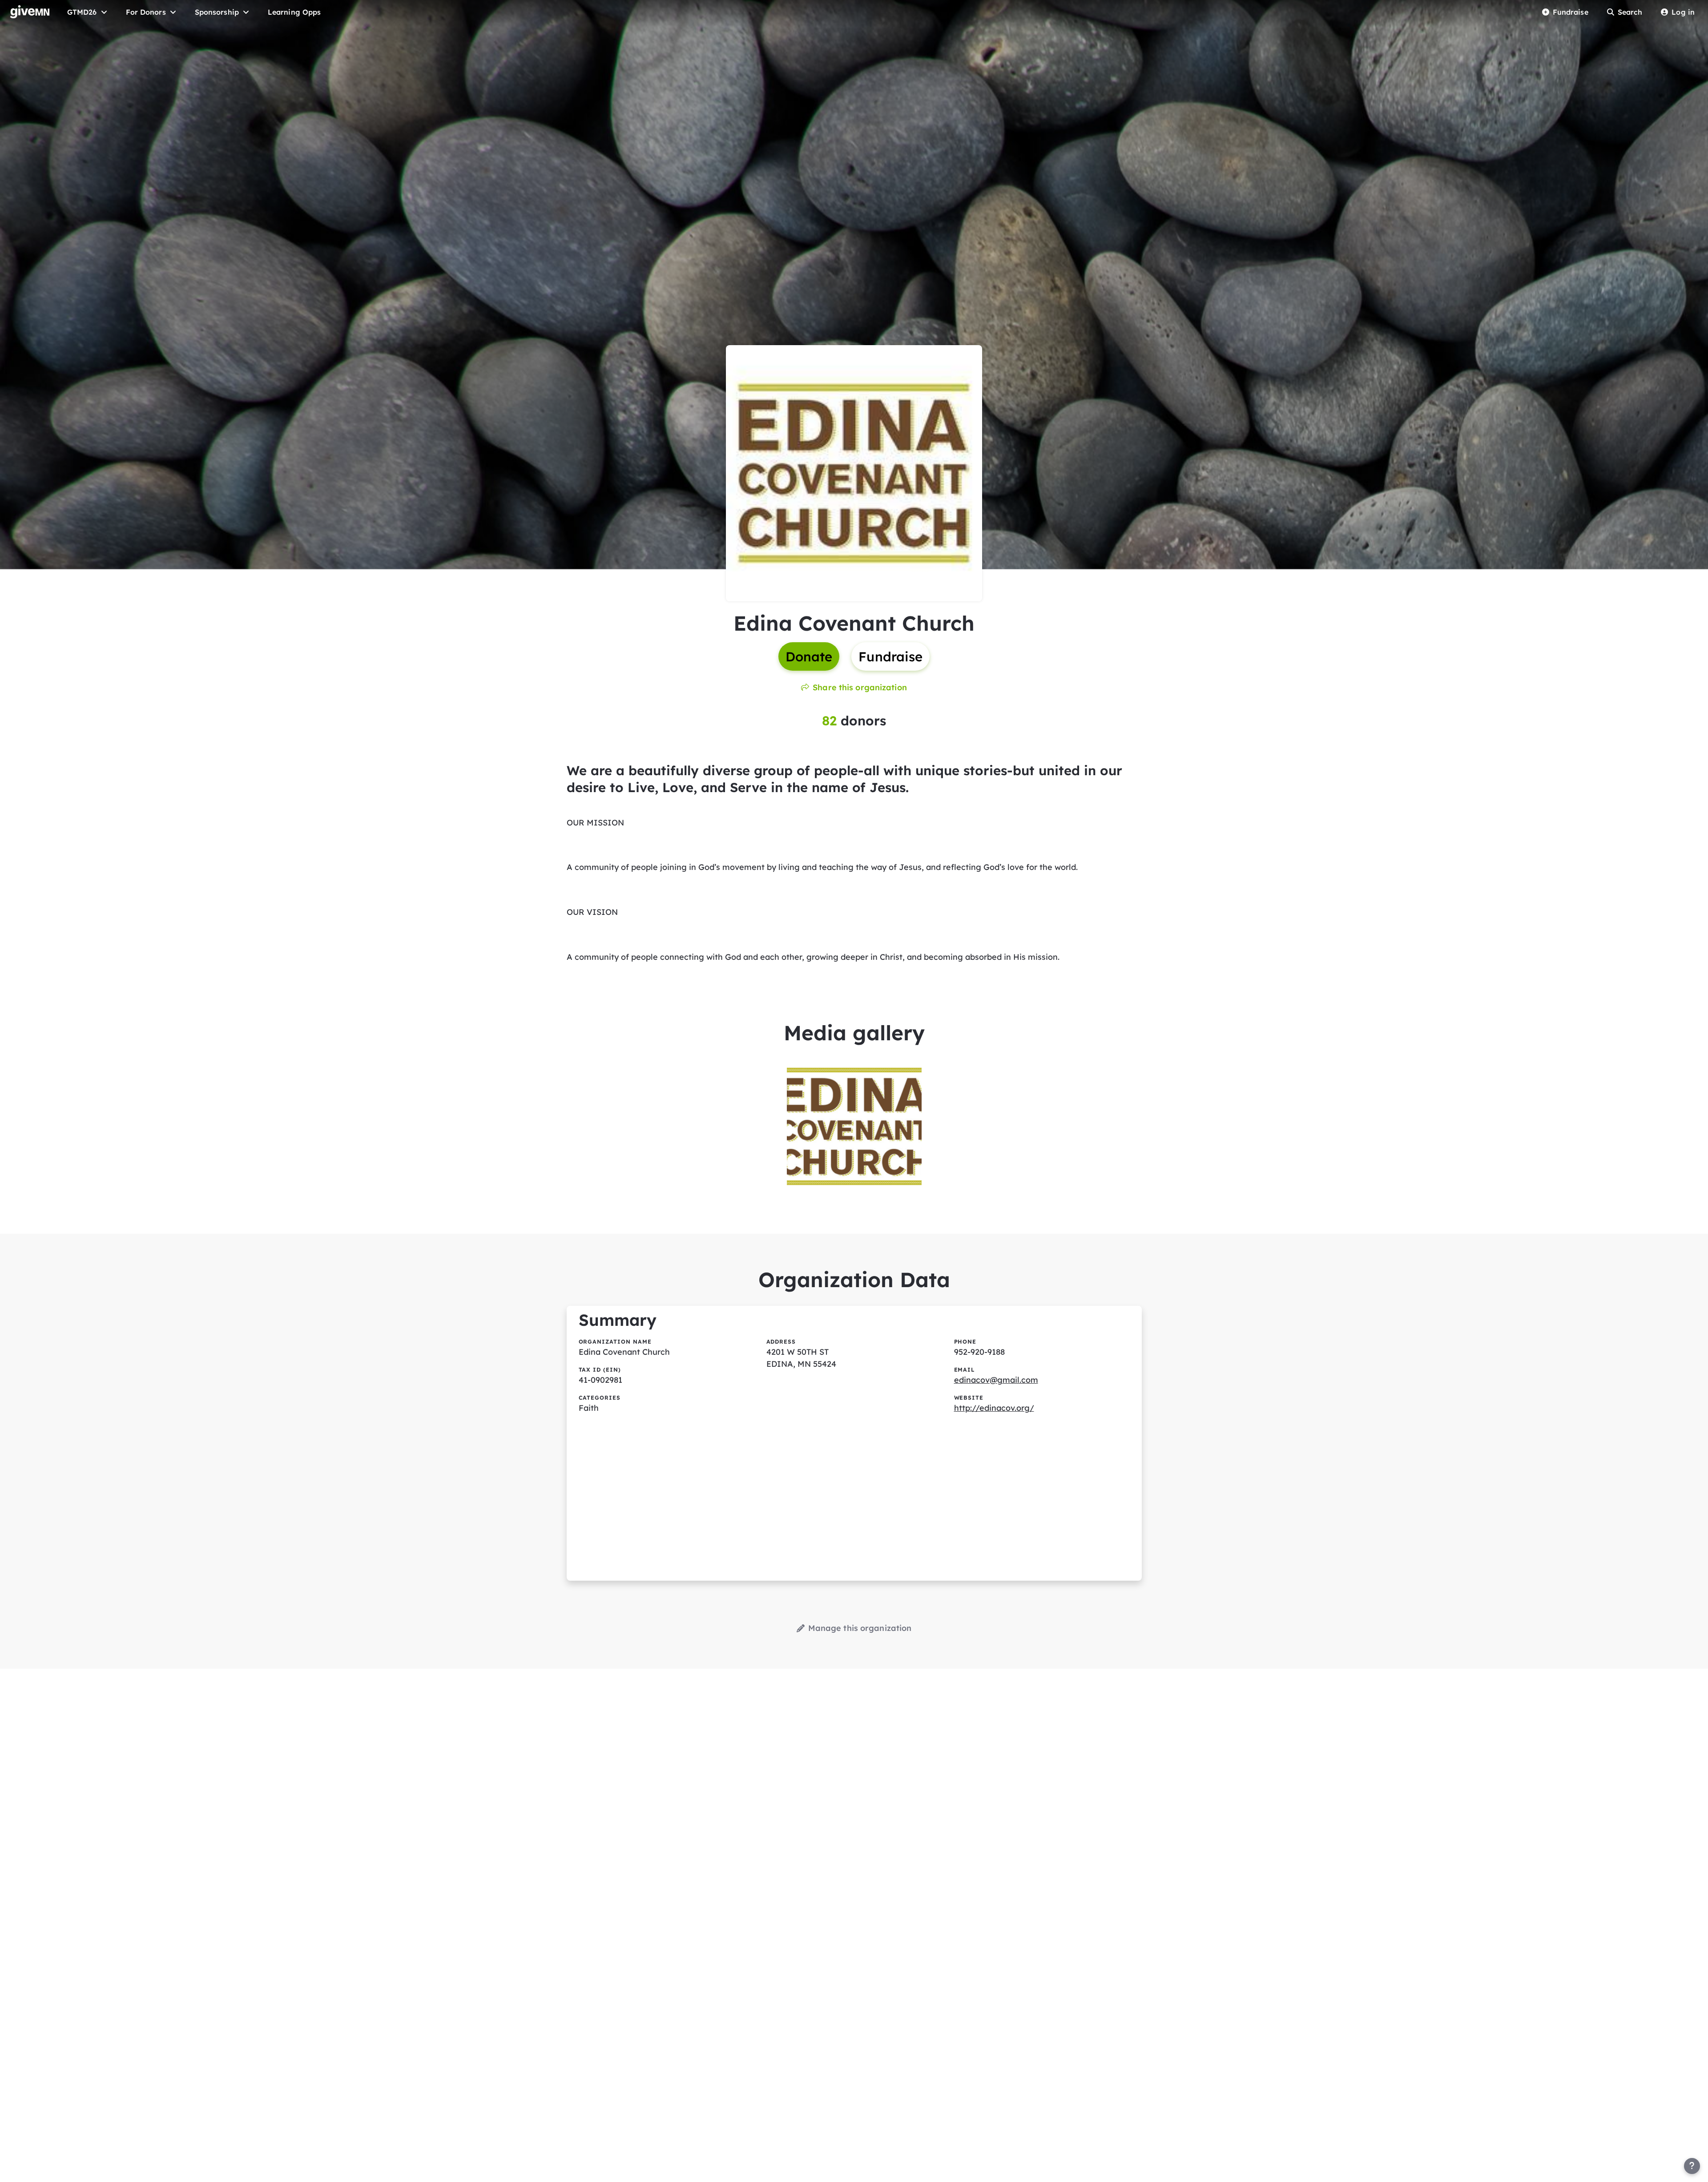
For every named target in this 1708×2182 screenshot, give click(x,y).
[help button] (1692, 2166)
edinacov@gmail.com (996, 1380)
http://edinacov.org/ (994, 1408)
